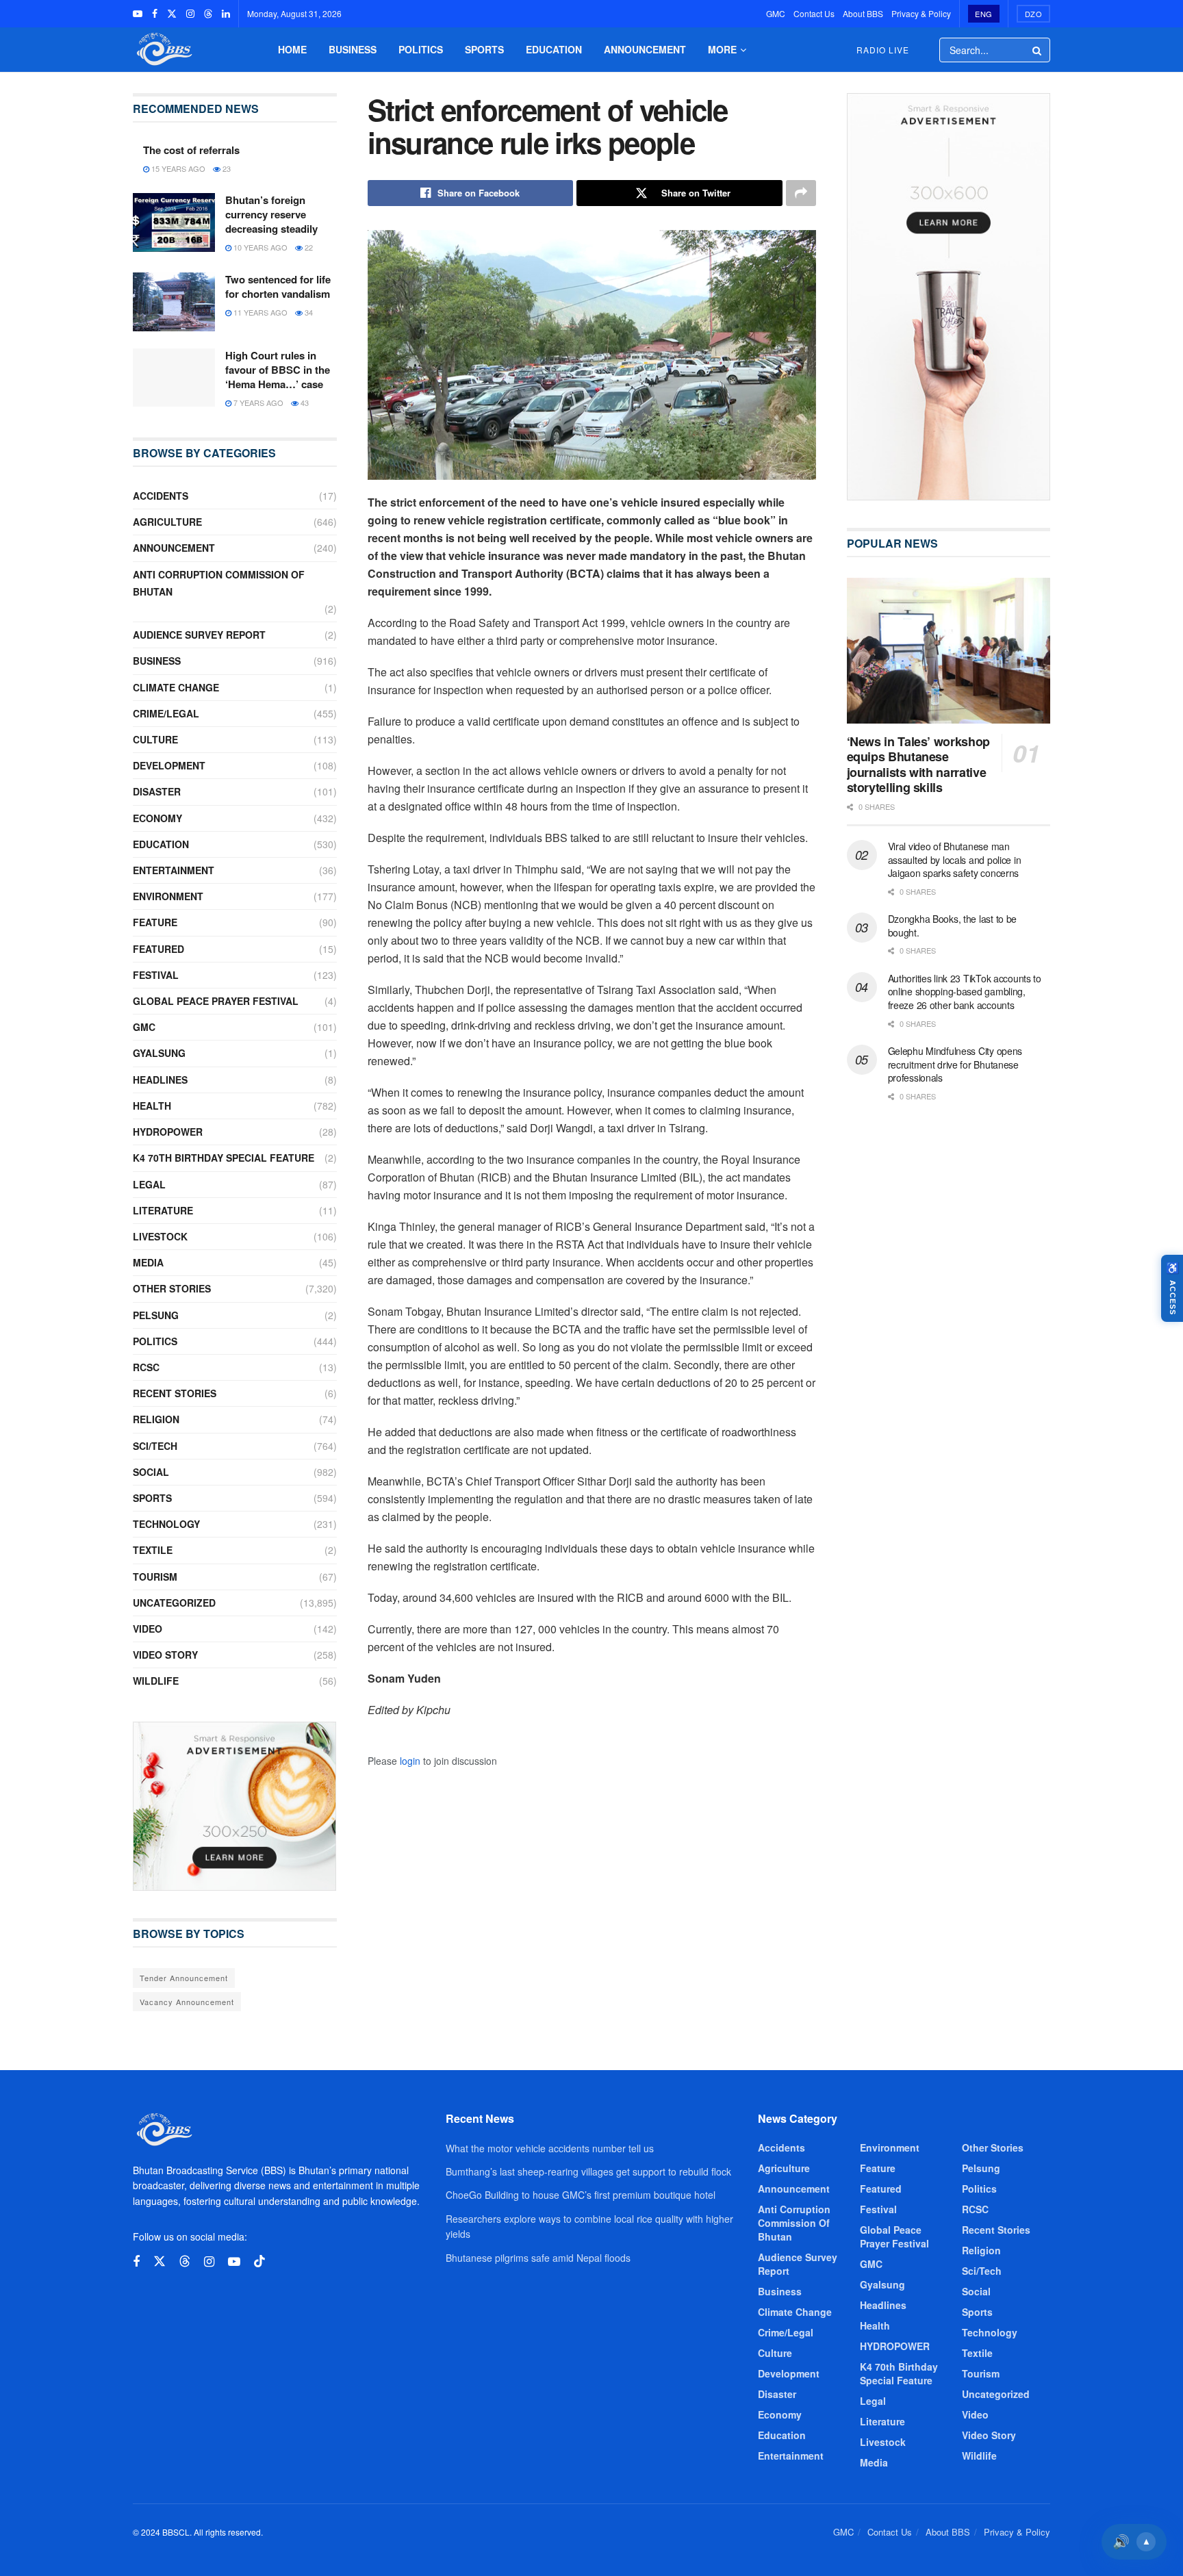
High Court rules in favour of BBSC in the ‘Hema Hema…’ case (278, 370)
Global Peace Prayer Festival (216, 1001)
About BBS (863, 13)
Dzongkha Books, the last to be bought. (953, 926)
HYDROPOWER (168, 1132)
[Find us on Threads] (208, 14)
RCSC (146, 1367)
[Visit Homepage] (163, 50)
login (410, 1761)
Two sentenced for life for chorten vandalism (278, 286)
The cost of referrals (191, 150)
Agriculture (167, 522)
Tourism (155, 1577)
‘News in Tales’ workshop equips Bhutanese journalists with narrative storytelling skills (918, 765)
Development (169, 765)
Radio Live (883, 50)
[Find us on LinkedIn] (226, 14)
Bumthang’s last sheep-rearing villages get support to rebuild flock (588, 2171)
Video (148, 1629)
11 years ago (259, 312)
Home (292, 49)
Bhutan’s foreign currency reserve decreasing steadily (271, 214)
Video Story (165, 1655)
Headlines (160, 1080)
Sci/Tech (155, 1446)
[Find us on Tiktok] (259, 2261)
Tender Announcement (184, 1978)
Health (152, 1106)
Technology (166, 1524)
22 (308, 247)
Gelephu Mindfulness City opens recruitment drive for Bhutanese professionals (955, 1064)
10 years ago (259, 247)
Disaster (157, 791)
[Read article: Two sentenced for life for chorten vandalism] (174, 302)
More (722, 49)
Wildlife (156, 1681)
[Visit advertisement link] (235, 1807)
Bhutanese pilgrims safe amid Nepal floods (538, 2258)
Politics (421, 49)
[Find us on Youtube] (138, 14)
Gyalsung (159, 1053)
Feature (155, 922)
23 (226, 168)
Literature (163, 1210)
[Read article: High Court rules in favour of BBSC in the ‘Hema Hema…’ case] (174, 378)
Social (151, 1472)
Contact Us (814, 13)
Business (353, 49)
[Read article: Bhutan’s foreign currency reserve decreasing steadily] (174, 222)
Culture (155, 739)
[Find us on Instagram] (190, 14)
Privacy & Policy (921, 13)
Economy (157, 818)
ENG (984, 14)
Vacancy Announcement (187, 2002)
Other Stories (172, 1288)
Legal (149, 1184)
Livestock (160, 1236)
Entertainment (174, 870)
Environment (168, 896)
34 (308, 312)
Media (148, 1262)
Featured (158, 949)
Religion (156, 1419)
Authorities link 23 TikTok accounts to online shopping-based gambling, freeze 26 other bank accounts (965, 992)
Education (554, 49)
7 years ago (257, 403)
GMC (776, 13)
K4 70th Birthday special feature (224, 1158)
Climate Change (176, 687)
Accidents (161, 496)
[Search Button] (1038, 50)
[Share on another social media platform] (801, 193)
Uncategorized (174, 1603)
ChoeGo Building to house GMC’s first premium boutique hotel (581, 2195)
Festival (156, 975)
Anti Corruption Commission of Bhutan (219, 583)
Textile (153, 1550)
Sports (484, 49)
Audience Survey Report (199, 635)
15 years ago (177, 168)
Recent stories (175, 1393)
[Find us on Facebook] (155, 14)
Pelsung (156, 1315)
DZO (1034, 14)
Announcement (645, 49)
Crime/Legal (166, 713)
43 (304, 403)
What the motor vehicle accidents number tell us (550, 2148)
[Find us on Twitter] (172, 14)
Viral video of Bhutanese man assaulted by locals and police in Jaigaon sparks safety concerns (955, 859)
